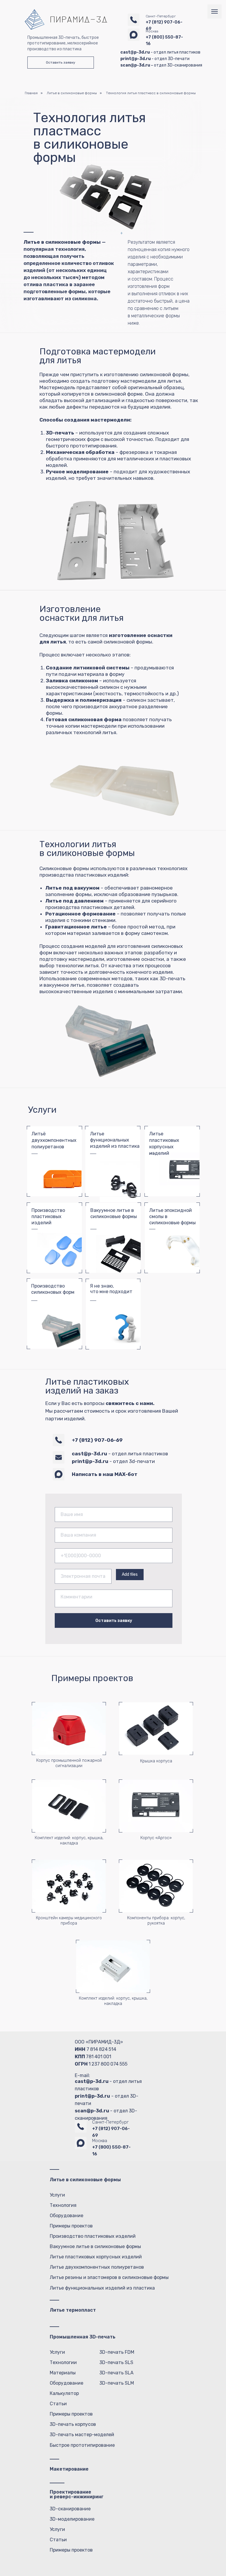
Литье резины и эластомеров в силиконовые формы (109, 2277)
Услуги (57, 2195)
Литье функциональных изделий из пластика (115, 1140)
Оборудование (67, 2216)
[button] (61, 63)
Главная (31, 93)
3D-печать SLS (116, 2362)
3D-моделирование (72, 2519)
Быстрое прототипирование (82, 2445)
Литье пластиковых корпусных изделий (96, 2257)
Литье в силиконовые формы (72, 93)
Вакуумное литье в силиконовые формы (95, 2246)
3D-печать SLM (117, 2383)
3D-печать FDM (117, 2352)
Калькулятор (64, 2393)
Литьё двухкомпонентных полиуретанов (54, 1140)
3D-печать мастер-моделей (82, 2435)
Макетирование (69, 2469)
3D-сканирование (70, 2509)
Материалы (63, 2373)
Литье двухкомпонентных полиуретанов (97, 2267)
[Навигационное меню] (215, 11)
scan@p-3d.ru (92, 2111)
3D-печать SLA (117, 2373)
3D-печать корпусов (73, 2424)
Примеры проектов (71, 2226)
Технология (63, 2205)
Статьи (58, 2404)
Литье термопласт (73, 2310)
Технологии (63, 2362)
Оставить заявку (114, 1621)
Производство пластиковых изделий (48, 1216)
